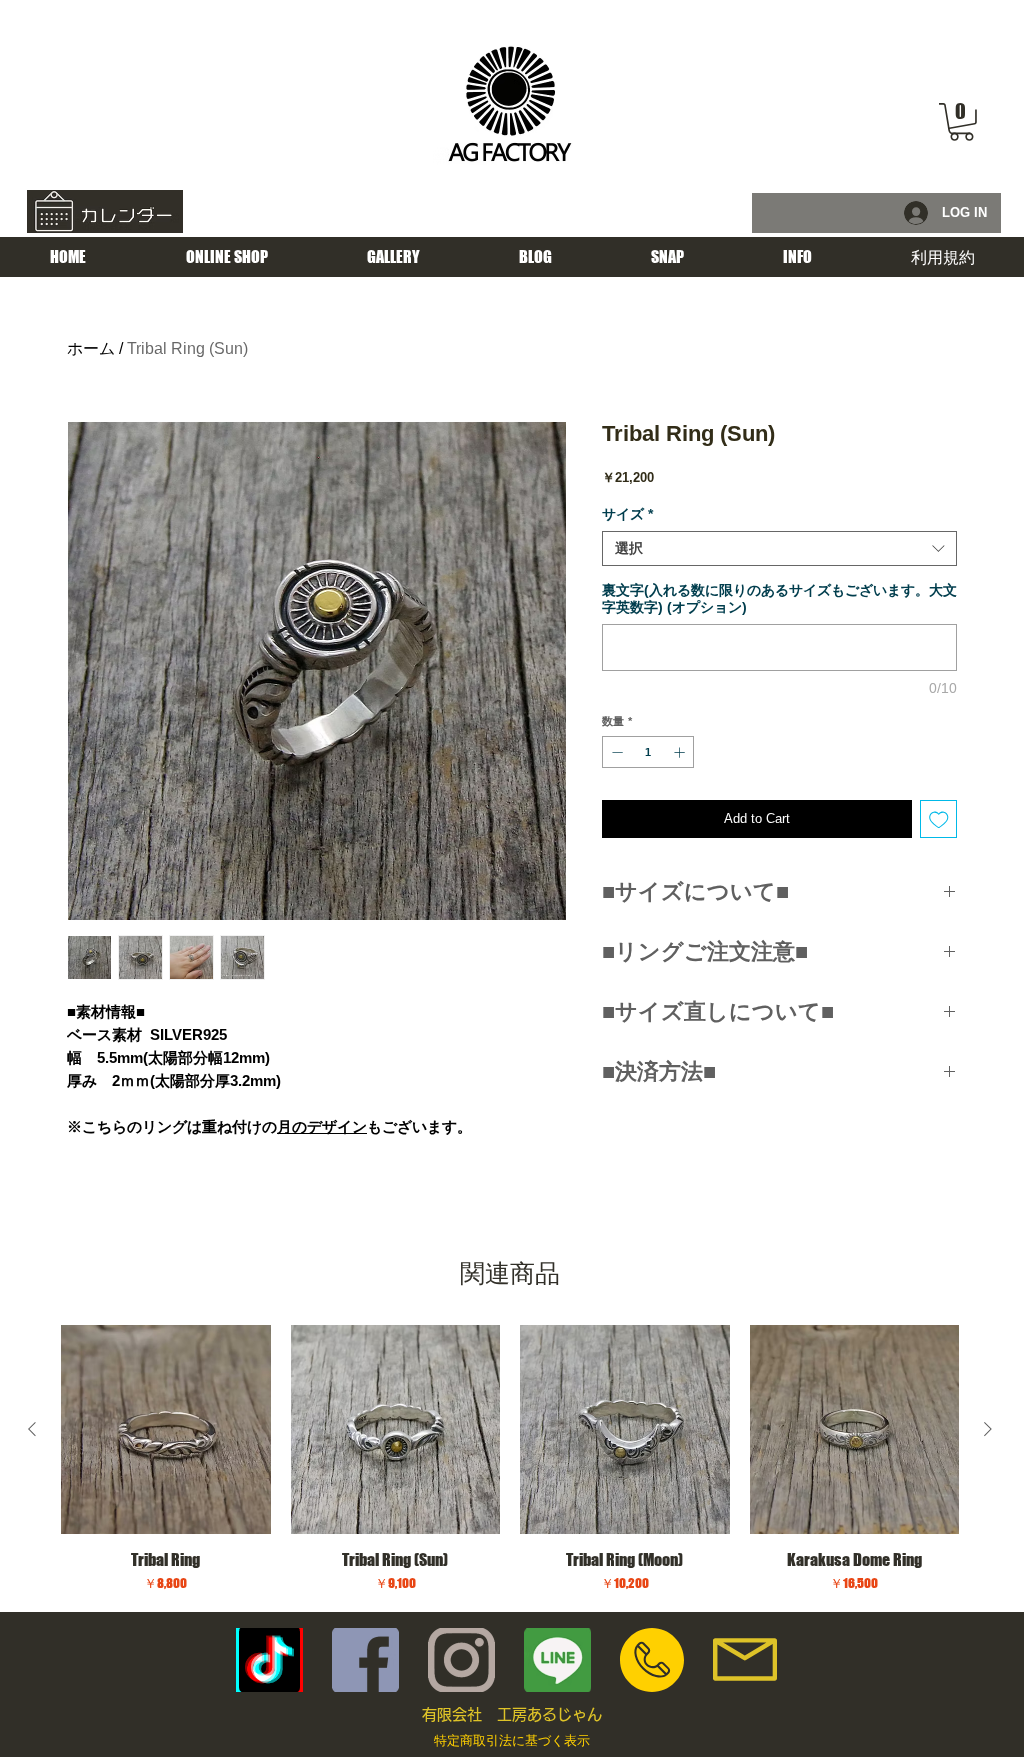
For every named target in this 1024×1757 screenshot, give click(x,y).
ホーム (91, 348)
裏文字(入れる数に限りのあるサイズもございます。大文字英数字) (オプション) (779, 598)
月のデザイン (322, 1126)
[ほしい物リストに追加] (939, 819)
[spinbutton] (648, 752)
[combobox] (779, 548)
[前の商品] (32, 1429)
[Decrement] (615, 752)
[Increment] (681, 752)
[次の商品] (988, 1429)
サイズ (627, 514)
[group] (510, 1459)
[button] (961, 122)
